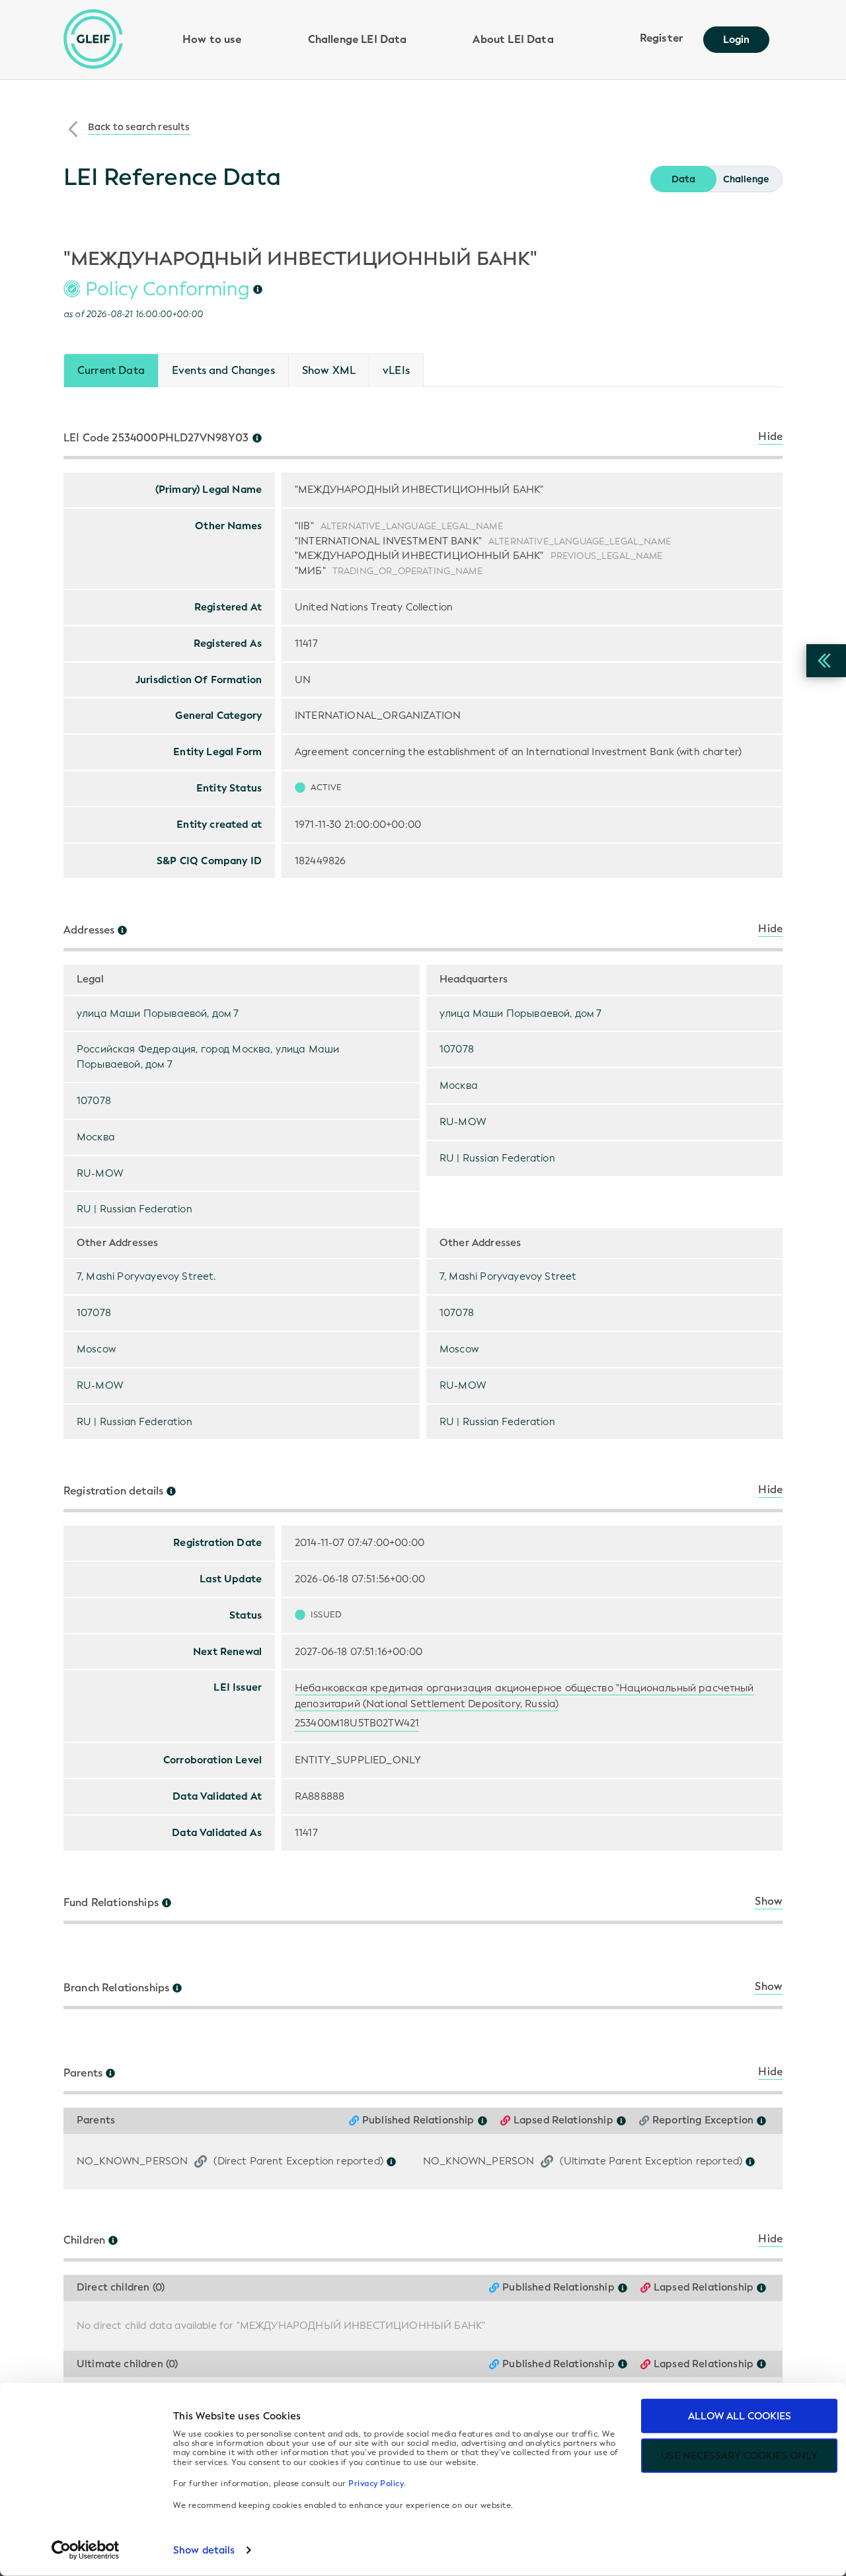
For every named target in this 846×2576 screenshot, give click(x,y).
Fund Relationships (111, 1903)
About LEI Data (513, 39)
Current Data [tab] (111, 370)
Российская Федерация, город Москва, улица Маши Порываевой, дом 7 (208, 1057)
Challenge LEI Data (358, 39)
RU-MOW (100, 1173)
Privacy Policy (376, 2484)
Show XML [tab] (329, 370)
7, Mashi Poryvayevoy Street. (146, 1276)
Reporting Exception (703, 2120)
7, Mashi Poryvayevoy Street (508, 1276)
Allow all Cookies (740, 2416)
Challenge (746, 179)
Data (683, 179)
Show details (204, 2550)
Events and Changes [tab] (223, 370)
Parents (83, 2073)
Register (662, 38)
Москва (96, 1137)
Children (84, 2240)
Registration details (113, 1491)
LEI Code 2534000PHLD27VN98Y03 (156, 438)
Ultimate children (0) (127, 2364)
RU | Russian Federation (135, 1209)
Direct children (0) (121, 2288)
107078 (94, 1101)
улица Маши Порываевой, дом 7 (158, 1013)
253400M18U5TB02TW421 (357, 1723)
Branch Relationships (116, 1988)
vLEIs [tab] (396, 370)
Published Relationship (418, 2120)
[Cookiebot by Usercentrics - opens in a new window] (86, 2550)
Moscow (96, 1349)
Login (736, 40)
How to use (212, 39)
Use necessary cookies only (739, 2456)
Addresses (89, 930)
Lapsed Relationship (563, 2120)
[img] (258, 289)
